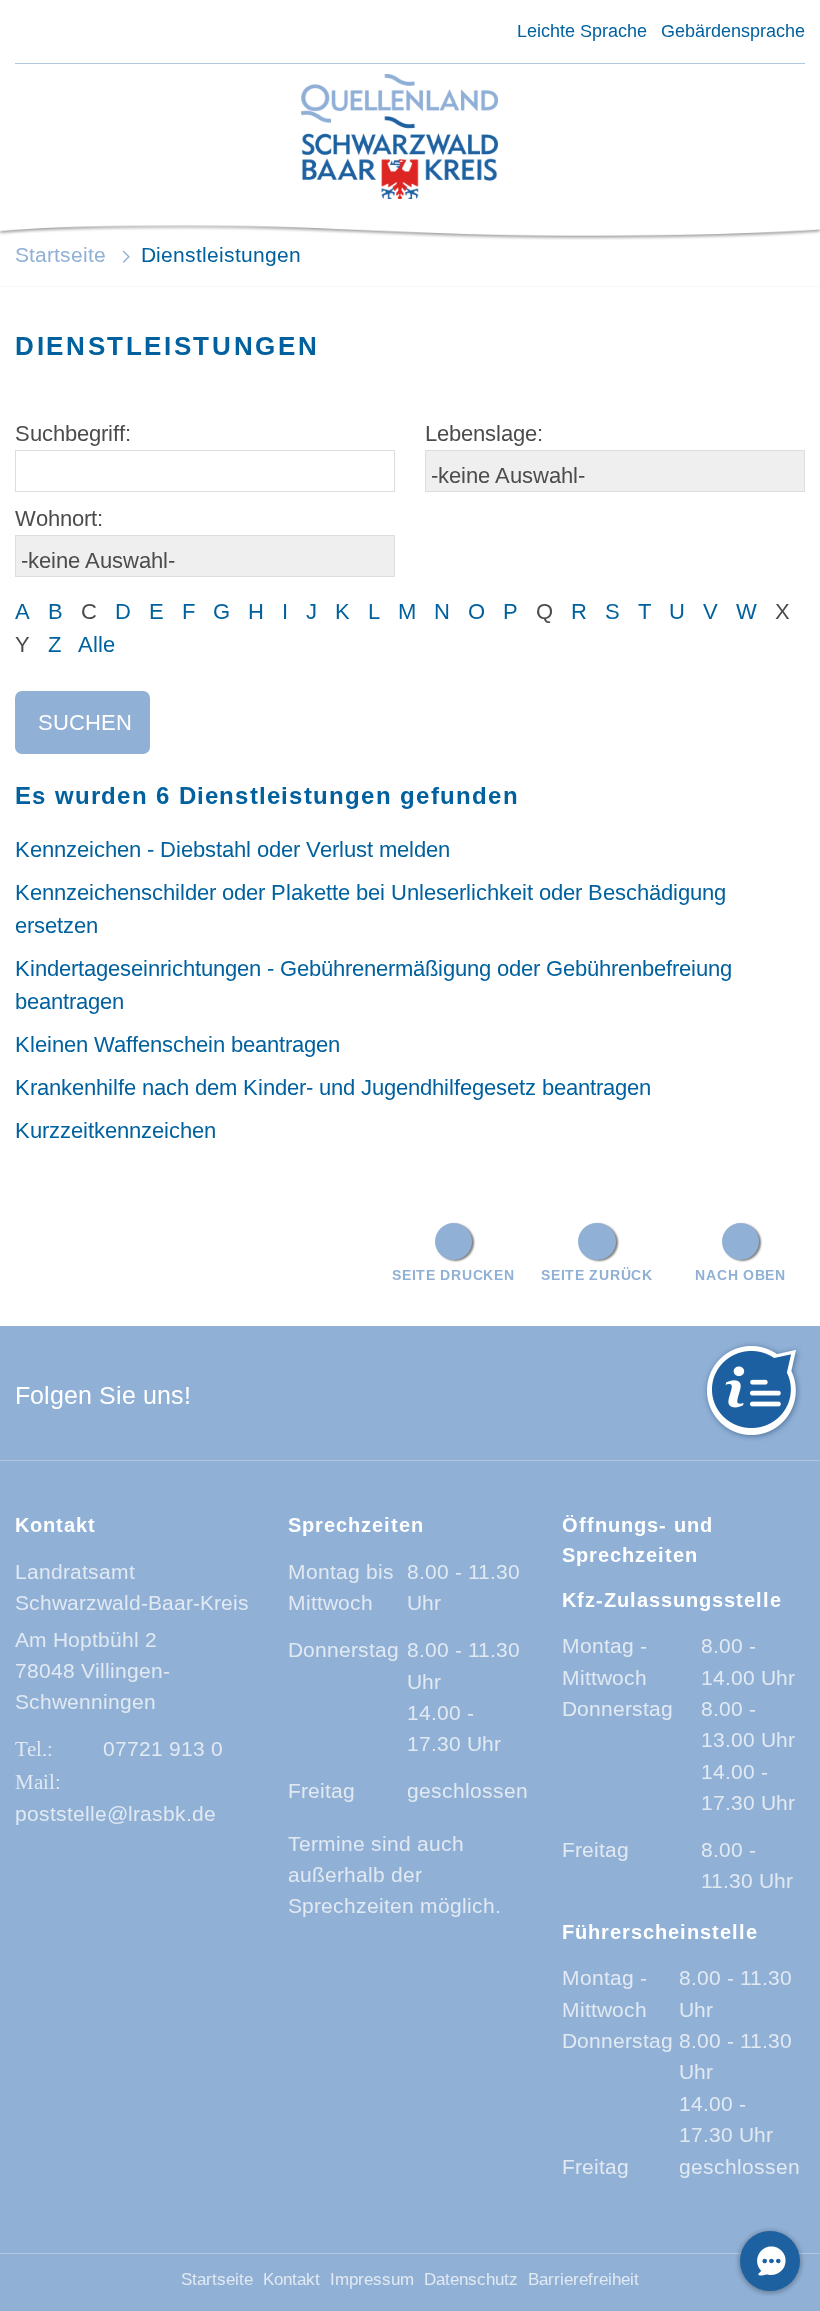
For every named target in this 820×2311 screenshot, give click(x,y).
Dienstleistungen (221, 254)
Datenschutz (471, 2279)
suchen (85, 722)
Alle (96, 644)
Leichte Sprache (581, 31)
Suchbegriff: (73, 433)
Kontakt (291, 2279)
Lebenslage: (484, 433)
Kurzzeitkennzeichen (115, 1130)
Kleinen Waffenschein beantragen (177, 1044)
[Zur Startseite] (399, 138)
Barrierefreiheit (583, 2279)
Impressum (372, 2279)
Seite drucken (453, 1275)
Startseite (60, 254)
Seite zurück (597, 1275)
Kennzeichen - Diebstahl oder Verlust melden (232, 849)
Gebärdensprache (733, 31)
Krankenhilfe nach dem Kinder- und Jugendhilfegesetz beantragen (333, 1087)
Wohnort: (59, 518)
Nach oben (740, 1275)
